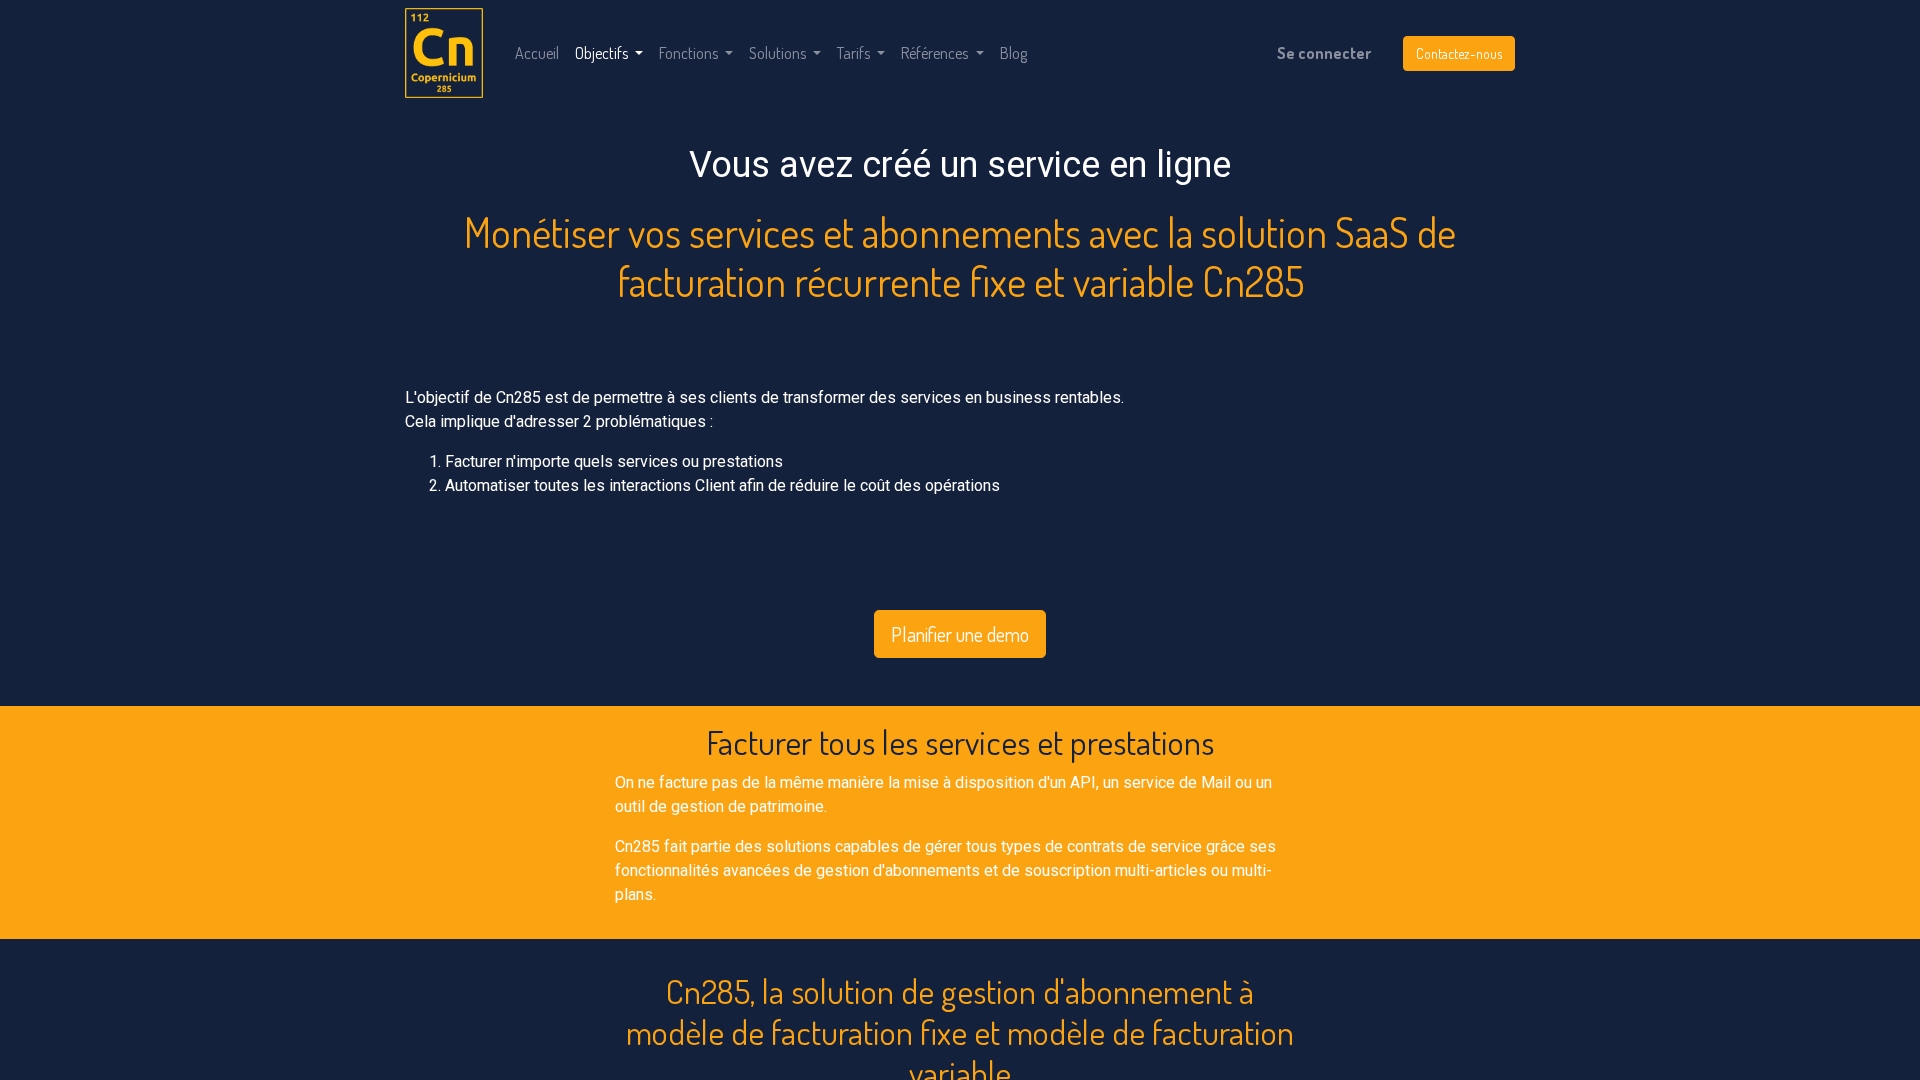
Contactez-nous (1459, 53)
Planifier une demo (960, 634)
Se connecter (1324, 53)
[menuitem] (537, 53)
